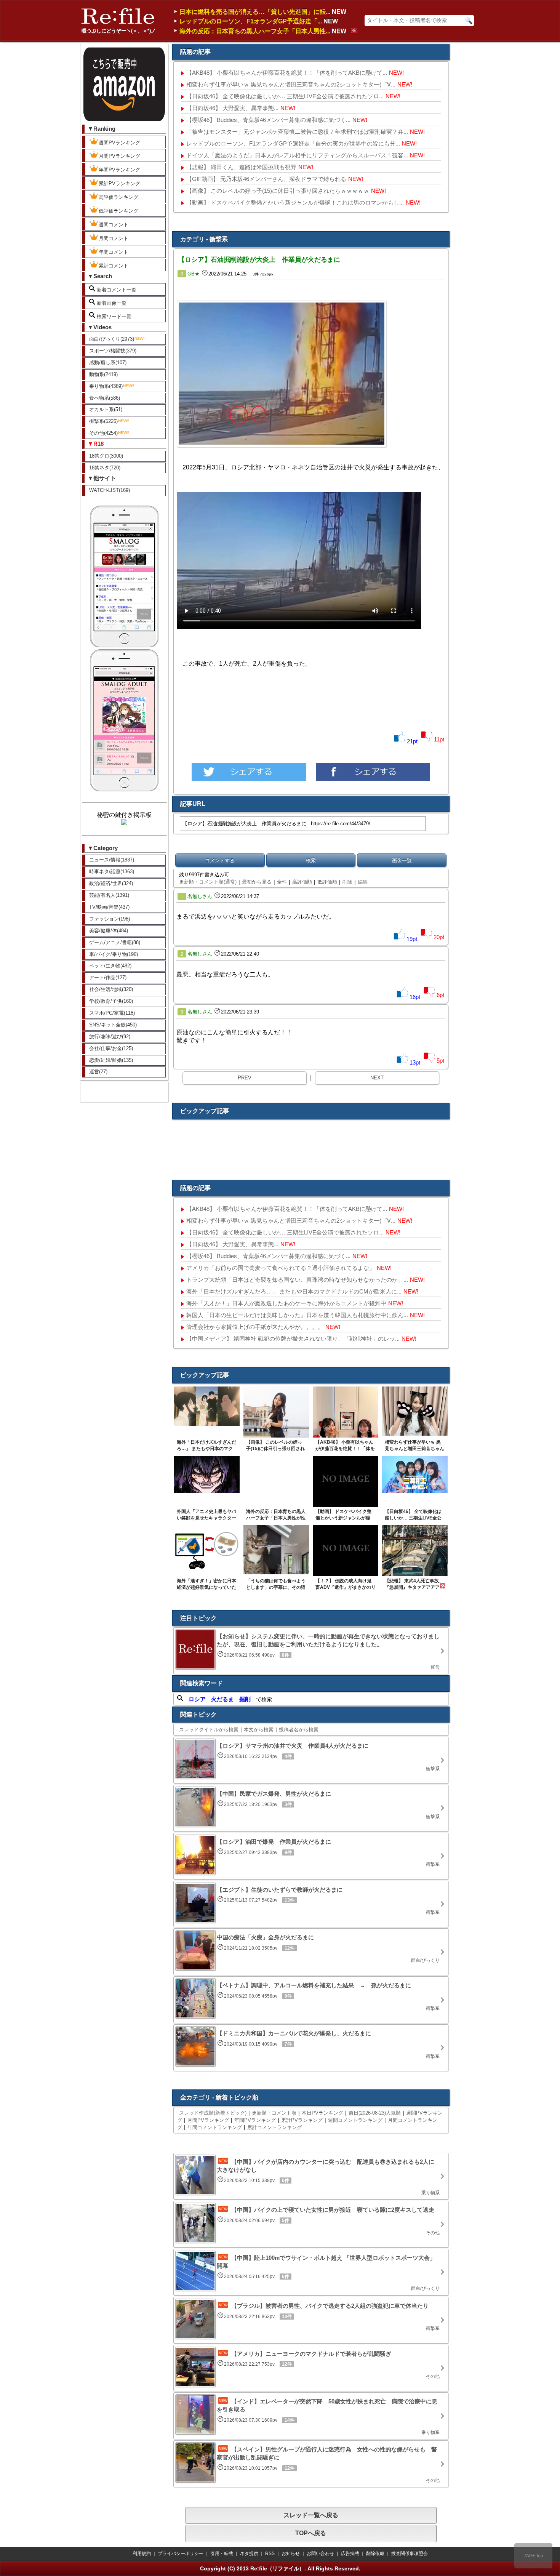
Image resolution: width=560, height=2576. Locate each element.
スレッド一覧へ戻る (311, 2515)
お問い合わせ (320, 2554)
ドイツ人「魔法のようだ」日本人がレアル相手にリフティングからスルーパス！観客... (297, 155)
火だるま (222, 1699)
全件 (282, 882)
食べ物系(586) (105, 398)
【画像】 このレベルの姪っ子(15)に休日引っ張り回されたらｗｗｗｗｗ (278, 191)
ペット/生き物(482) (110, 966)
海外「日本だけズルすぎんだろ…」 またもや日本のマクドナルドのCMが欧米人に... (294, 1291)
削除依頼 (375, 2554)
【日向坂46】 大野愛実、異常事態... (232, 108)
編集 (363, 882)
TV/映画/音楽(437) (109, 907)
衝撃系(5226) (103, 421)
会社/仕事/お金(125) (111, 1048)
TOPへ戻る (311, 2533)
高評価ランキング (118, 197)
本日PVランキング (322, 2113)
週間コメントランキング (355, 2120)
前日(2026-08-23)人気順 (375, 2113)
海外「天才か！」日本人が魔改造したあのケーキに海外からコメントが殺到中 (286, 1303)
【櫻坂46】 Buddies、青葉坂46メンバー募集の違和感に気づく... (268, 120)
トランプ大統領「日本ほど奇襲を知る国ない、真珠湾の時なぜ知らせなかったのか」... (297, 1280)
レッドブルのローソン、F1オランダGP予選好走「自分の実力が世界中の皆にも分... (293, 143)
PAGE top (533, 2556)
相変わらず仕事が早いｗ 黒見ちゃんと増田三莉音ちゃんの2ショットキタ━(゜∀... (291, 84)
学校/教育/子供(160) (111, 1001)
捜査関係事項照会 (410, 2554)
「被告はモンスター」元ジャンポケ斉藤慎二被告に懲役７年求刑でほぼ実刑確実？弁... (297, 132)
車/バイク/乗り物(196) (114, 954)
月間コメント (114, 238)
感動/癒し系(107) (108, 363)
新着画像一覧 (111, 303)
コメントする (220, 861)
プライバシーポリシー (181, 2554)
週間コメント (114, 225)
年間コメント (114, 252)
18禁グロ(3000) (106, 456)
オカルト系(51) (106, 409)
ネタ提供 (249, 2554)
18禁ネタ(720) (105, 468)
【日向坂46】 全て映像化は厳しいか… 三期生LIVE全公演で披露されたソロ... (285, 96)
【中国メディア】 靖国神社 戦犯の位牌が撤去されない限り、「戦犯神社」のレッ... (293, 1339)
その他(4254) (103, 433)
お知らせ (291, 2554)
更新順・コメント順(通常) (208, 882)
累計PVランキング (119, 183)
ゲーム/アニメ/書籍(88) (115, 942)
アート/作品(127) (108, 977)
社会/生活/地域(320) (111, 989)
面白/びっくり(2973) (112, 339)
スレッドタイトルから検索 (209, 1730)
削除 (347, 882)
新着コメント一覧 (116, 290)
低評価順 (327, 882)
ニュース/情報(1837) (112, 860)
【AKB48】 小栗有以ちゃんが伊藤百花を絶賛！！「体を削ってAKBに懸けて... (287, 73)
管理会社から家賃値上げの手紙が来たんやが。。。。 (255, 1327)
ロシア (197, 1699)
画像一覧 (402, 861)
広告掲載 (350, 2554)
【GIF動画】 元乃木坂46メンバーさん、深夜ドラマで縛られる (266, 179)
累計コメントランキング (274, 2127)
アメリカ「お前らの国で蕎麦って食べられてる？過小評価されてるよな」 (281, 1268)
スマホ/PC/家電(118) (112, 1013)
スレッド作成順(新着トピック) (213, 2113)
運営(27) (98, 1072)
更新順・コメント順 (274, 2113)
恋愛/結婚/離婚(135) (111, 1060)
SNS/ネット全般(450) (113, 1025)
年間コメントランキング (215, 2127)
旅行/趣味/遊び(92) (110, 1037)
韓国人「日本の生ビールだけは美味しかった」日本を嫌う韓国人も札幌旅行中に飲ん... (297, 1315)
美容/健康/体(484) (109, 931)
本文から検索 (259, 1730)
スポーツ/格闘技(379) (113, 351)
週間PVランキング (119, 143)
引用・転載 (222, 2554)
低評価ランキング (118, 211)
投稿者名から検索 (299, 1730)
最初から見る (257, 882)
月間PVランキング (119, 156)
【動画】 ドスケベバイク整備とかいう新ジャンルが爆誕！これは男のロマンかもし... (295, 203)
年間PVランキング (119, 170)
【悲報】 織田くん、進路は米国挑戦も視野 (241, 167)
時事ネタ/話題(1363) (112, 872)
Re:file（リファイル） (277, 2568)
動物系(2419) (103, 374)
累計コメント (114, 266)
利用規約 (142, 2554)
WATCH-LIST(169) (110, 490)
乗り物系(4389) (106, 386)
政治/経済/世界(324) (111, 883)
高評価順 (302, 882)
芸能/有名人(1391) (109, 895)
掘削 (245, 1699)
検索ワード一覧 (113, 316)
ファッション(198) (110, 919)
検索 (311, 861)
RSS (270, 2554)
